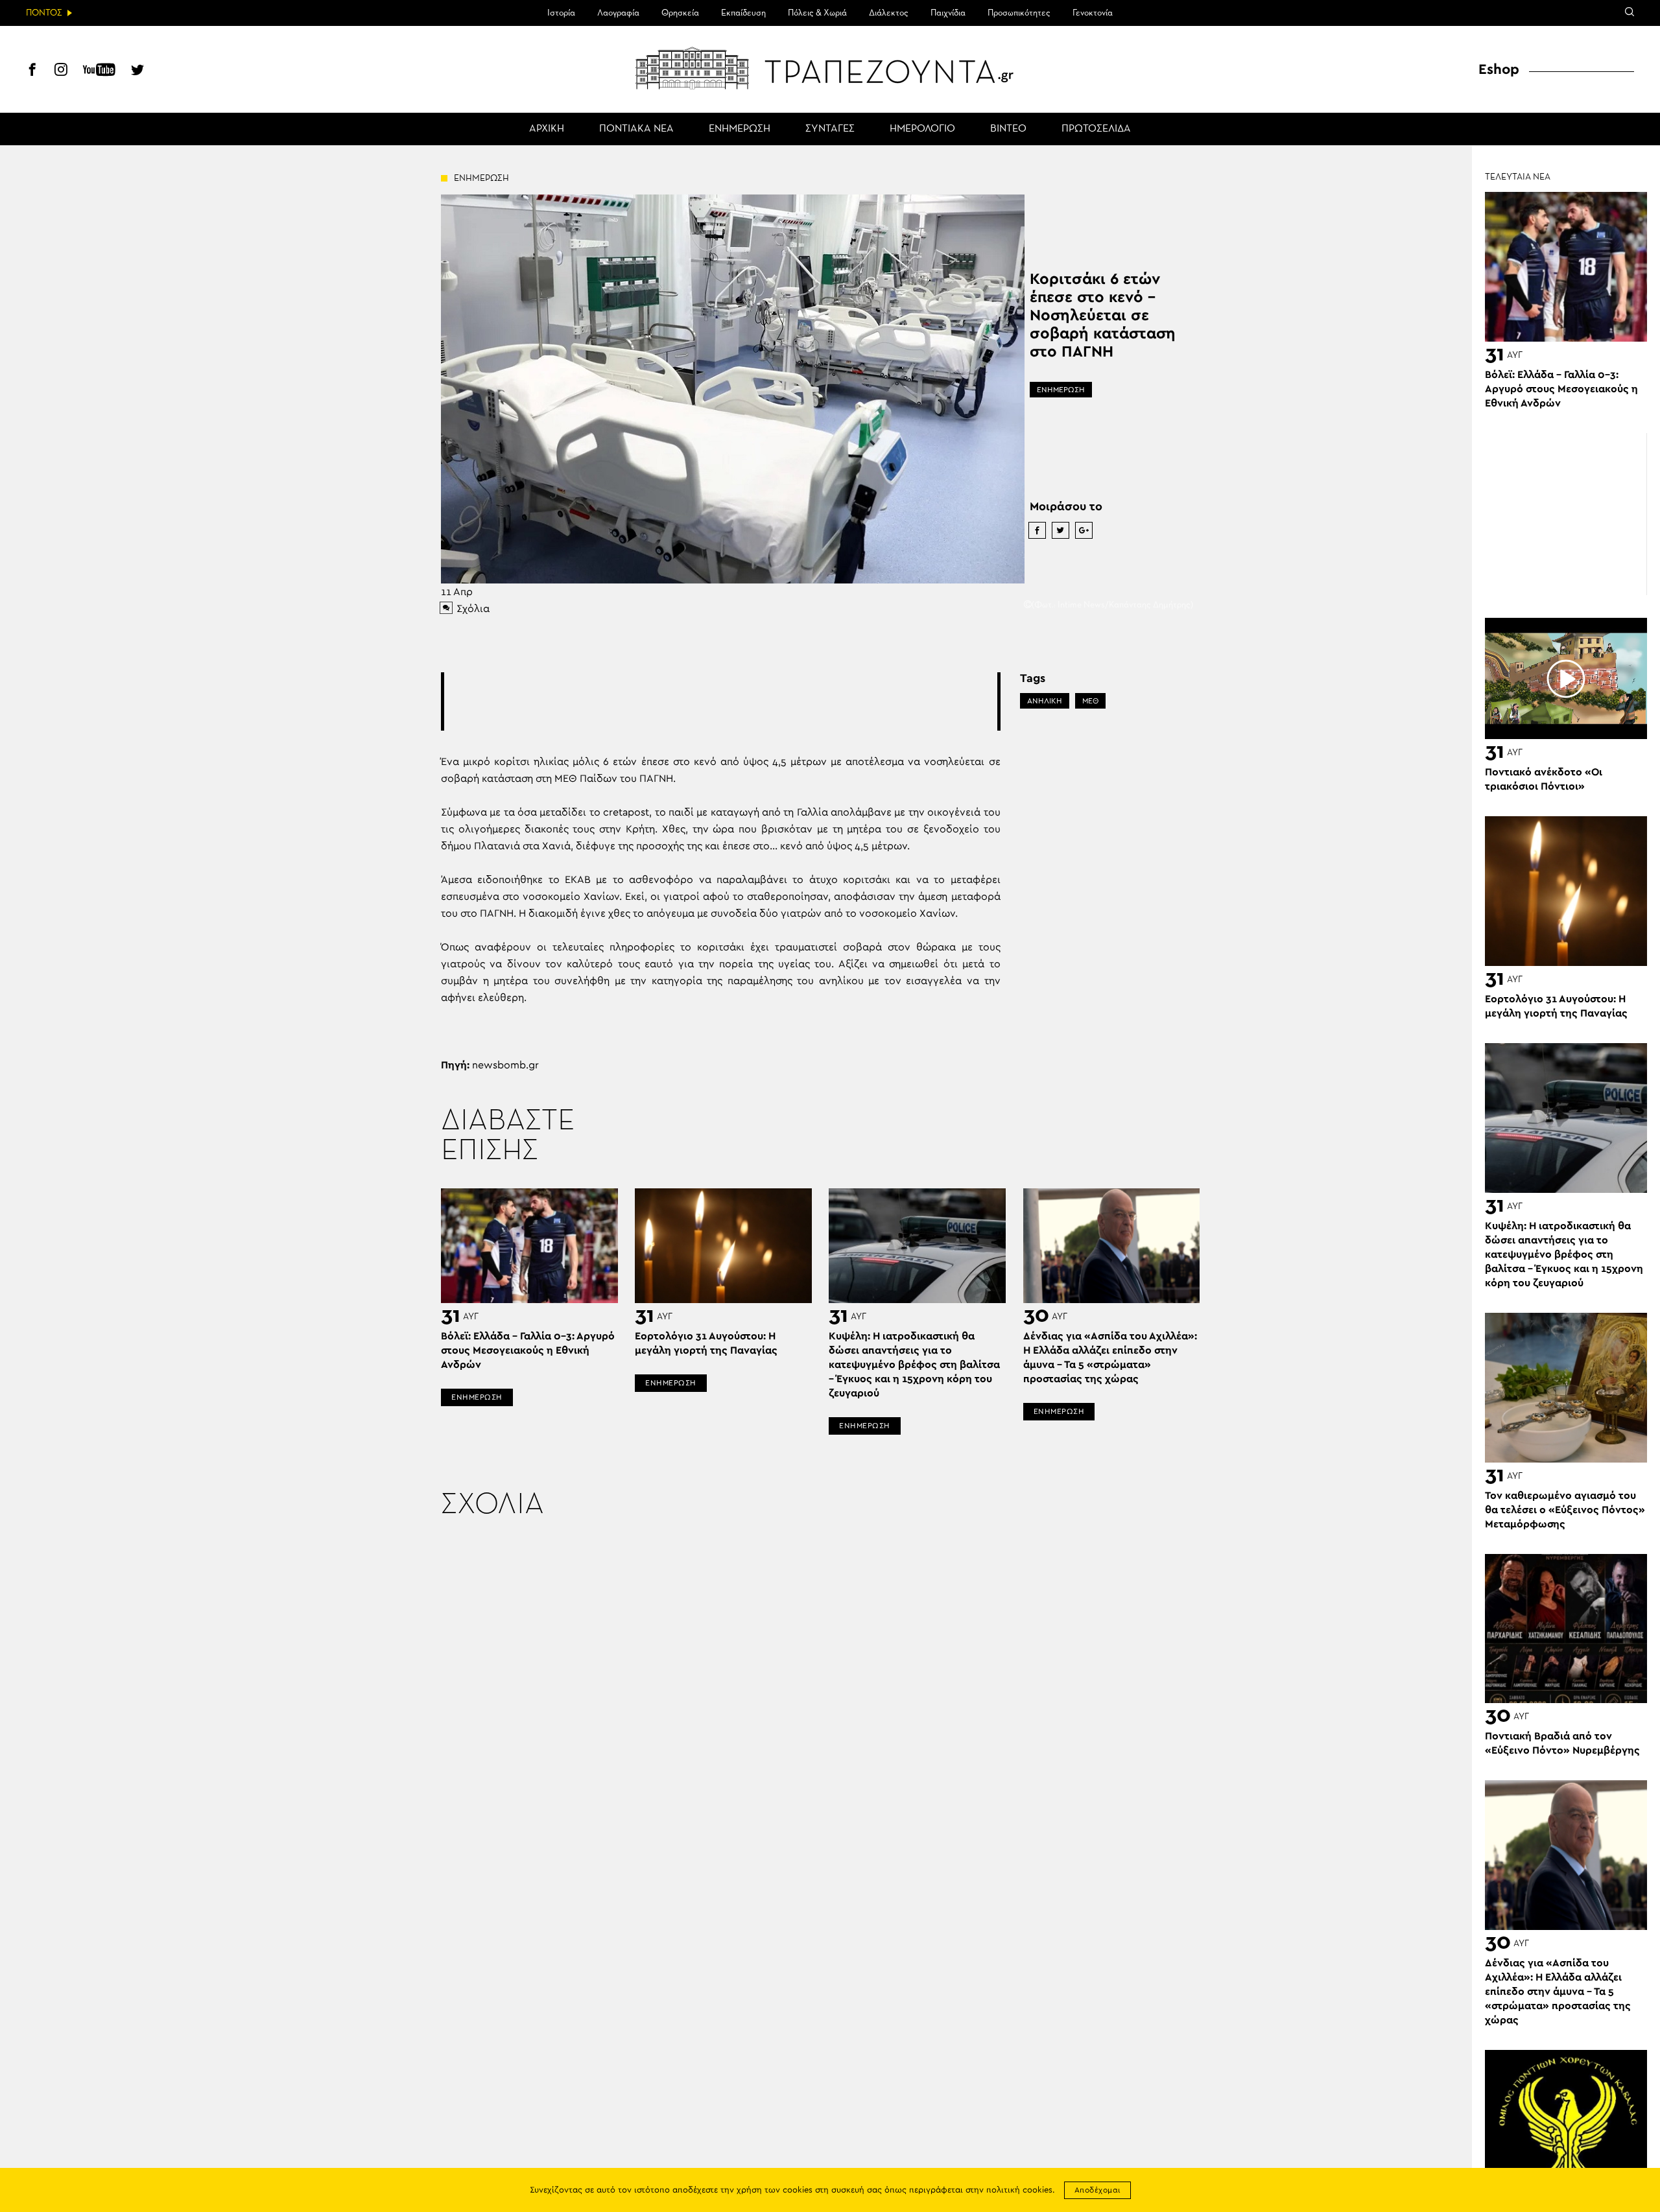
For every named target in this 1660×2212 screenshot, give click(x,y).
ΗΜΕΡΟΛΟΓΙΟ (922, 129)
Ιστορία (561, 13)
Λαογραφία (618, 13)
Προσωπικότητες (1019, 13)
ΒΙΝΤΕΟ (1008, 129)
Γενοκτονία (1093, 13)
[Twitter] (137, 71)
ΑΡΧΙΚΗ (547, 129)
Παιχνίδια (948, 13)
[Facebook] (32, 71)
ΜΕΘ (1090, 701)
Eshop (1499, 69)
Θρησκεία (680, 13)
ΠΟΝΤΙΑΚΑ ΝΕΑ (636, 129)
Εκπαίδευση (743, 13)
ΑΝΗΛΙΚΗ (1045, 701)
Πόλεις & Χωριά (817, 13)
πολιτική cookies (1019, 2190)
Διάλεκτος (889, 13)
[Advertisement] (720, 701)
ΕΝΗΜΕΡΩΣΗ (740, 129)
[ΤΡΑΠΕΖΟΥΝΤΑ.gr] (830, 68)
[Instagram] (61, 71)
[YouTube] (99, 71)
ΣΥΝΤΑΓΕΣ (830, 129)
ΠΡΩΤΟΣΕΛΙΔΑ (1096, 129)
